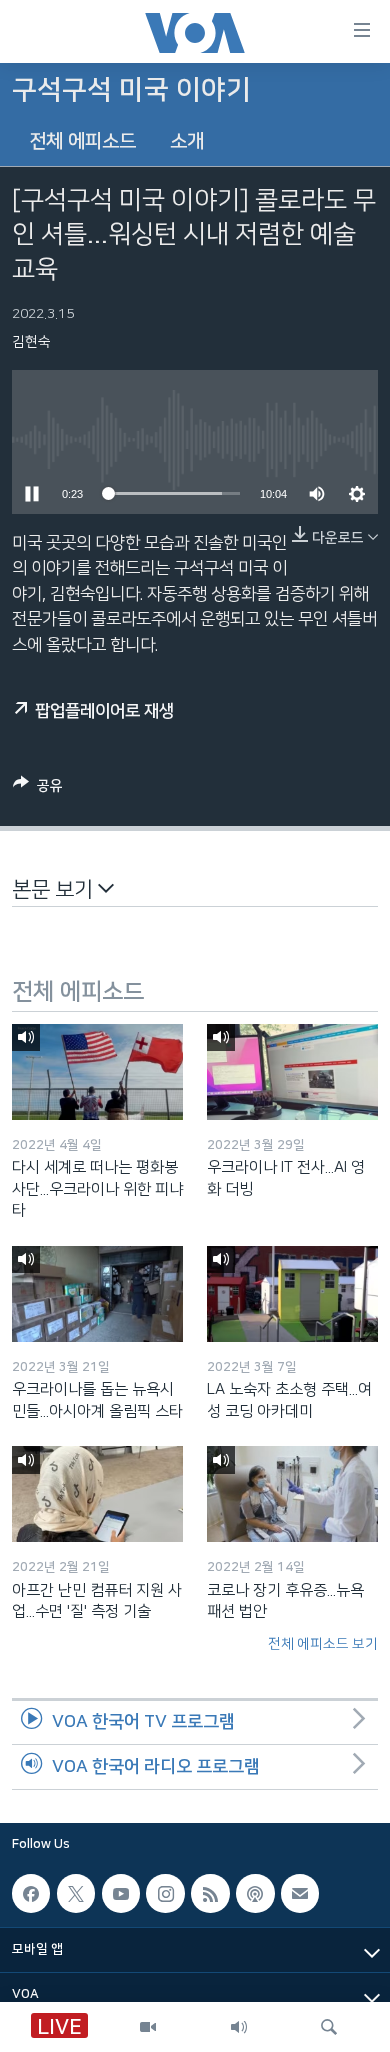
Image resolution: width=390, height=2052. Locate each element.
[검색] (329, 2027)
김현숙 (31, 342)
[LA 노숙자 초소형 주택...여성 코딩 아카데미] (292, 1294)
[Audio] (239, 2027)
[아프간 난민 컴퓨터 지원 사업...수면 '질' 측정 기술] (97, 1494)
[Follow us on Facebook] (31, 1893)
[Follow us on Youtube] (121, 1893)
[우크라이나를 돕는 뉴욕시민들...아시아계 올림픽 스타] (97, 1294)
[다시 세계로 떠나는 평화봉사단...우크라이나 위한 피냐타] (97, 1072)
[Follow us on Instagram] (165, 1893)
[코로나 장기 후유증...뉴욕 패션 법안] (292, 1494)
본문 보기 (55, 889)
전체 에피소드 (82, 141)
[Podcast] (255, 1893)
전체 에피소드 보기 (323, 1644)
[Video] (148, 2027)
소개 (187, 141)
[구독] (300, 1893)
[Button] (38, 789)
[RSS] (210, 1893)
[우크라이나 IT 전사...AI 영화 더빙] (292, 1072)
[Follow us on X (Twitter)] (76, 1893)
